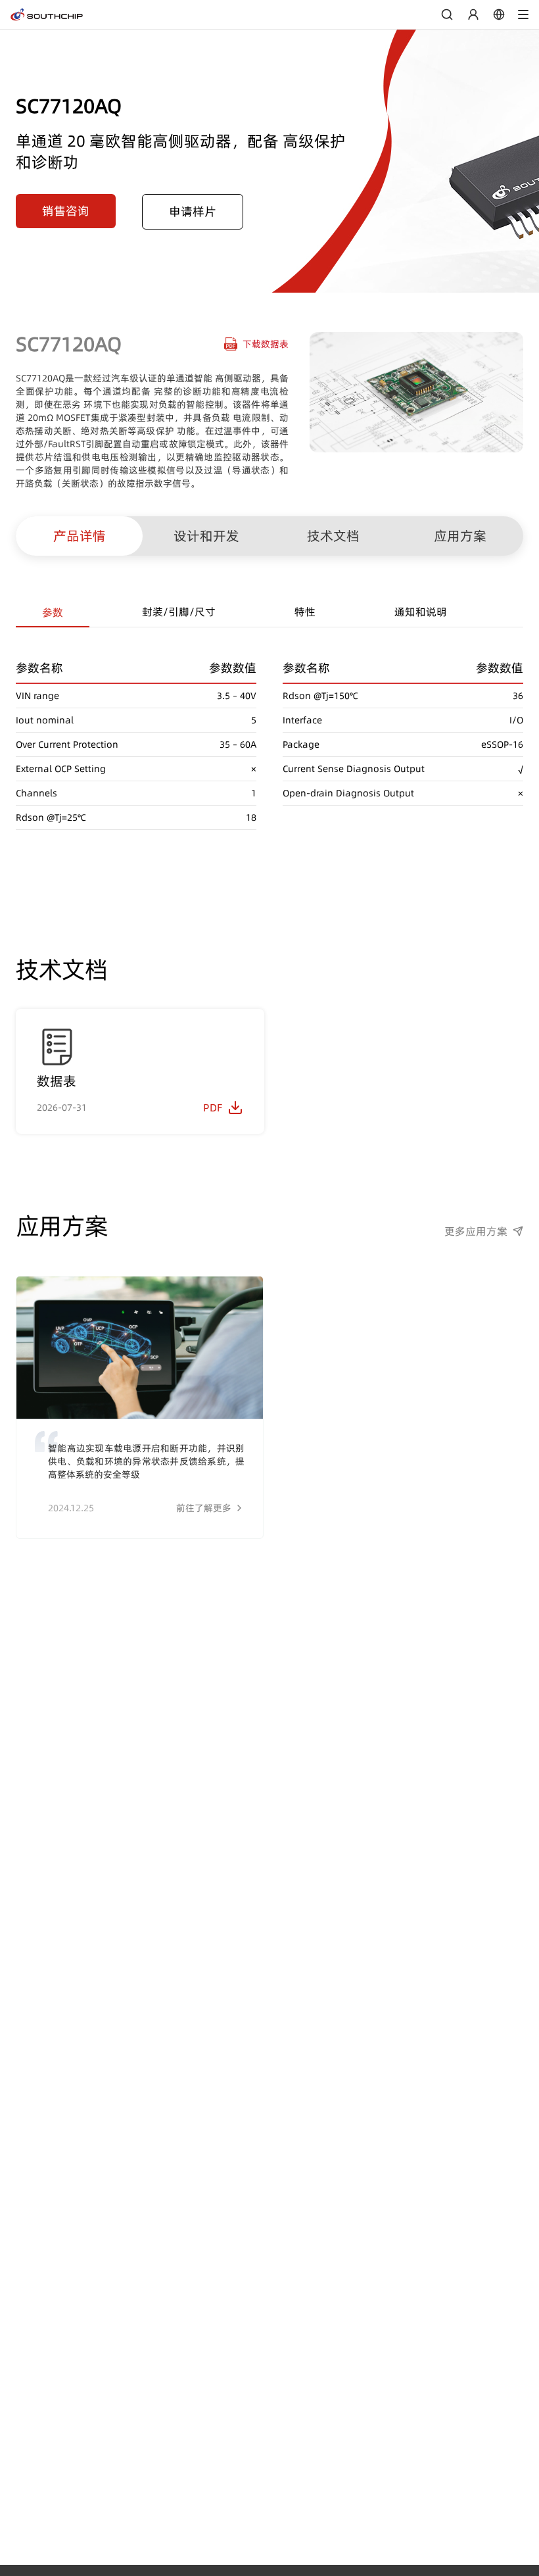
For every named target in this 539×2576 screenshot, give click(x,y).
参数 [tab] (53, 612)
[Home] (47, 14)
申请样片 (193, 211)
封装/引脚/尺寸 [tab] (179, 612)
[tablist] (269, 613)
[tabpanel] (269, 729)
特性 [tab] (305, 612)
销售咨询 (66, 211)
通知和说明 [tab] (421, 612)
